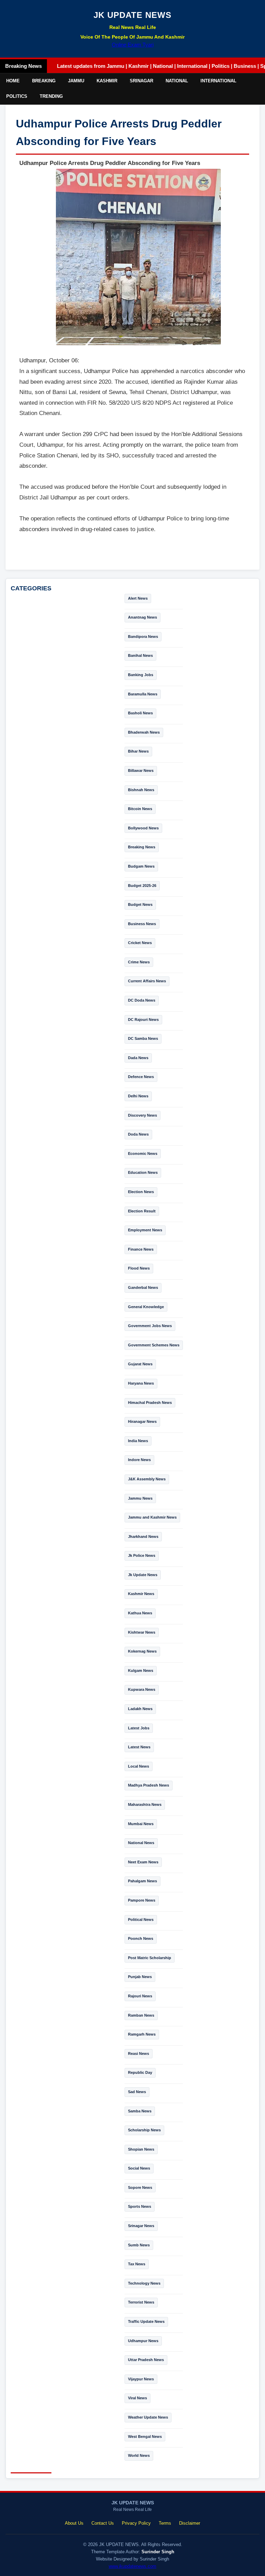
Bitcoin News (140, 809)
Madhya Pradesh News (149, 1785)
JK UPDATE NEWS (132, 15)
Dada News (138, 1058)
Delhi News (138, 1096)
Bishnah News (141, 790)
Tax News (137, 2264)
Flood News (139, 1268)
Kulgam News (141, 1670)
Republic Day (140, 2072)
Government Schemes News (154, 1345)
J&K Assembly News (147, 1479)
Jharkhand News (143, 1537)
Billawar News (141, 770)
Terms (165, 2523)
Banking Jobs (141, 675)
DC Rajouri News (143, 1020)
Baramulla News (143, 694)
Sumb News (139, 2245)
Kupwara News (142, 1689)
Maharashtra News (145, 1804)
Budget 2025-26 (142, 886)
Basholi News (140, 713)
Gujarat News (140, 1364)
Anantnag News (143, 617)
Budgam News (141, 866)
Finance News (141, 1249)
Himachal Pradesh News (150, 1403)
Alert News (138, 598)
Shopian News (141, 2149)
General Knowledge (146, 1307)
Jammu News (140, 1498)
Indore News (139, 1460)
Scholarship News (144, 2130)
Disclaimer (190, 2523)
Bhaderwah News (144, 732)
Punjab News (140, 1977)
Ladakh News (140, 1709)
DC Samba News (143, 1038)
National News (141, 1843)
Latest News (139, 1747)
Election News (141, 1192)
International (218, 81)
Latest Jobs (139, 1728)
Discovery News (143, 1115)
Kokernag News (142, 1651)
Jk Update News (143, 1575)
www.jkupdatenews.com (132, 2566)
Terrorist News (141, 2302)
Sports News (140, 2206)
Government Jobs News (150, 1326)
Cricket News (140, 943)
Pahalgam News (143, 1881)
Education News (143, 1172)
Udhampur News (143, 2341)
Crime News (139, 962)
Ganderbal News (143, 1287)
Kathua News (140, 1613)
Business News (142, 924)
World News (139, 2455)
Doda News (138, 1134)
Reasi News (139, 2053)
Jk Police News (142, 1555)
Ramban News (141, 2015)
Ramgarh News (142, 2034)
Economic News (143, 1153)
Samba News (140, 2111)
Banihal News (140, 655)
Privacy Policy (136, 2523)
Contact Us (103, 2523)
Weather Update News (148, 2417)
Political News (141, 1920)
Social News (139, 2168)
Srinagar (141, 81)
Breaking (44, 81)
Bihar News (138, 751)
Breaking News (142, 847)
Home (13, 81)
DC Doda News (142, 1000)
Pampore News (142, 1900)
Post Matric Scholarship (150, 1958)
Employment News (145, 1230)
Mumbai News (141, 1824)
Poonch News (141, 1938)
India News (138, 1441)
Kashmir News (141, 1594)
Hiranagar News (142, 1421)
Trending (51, 96)
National (177, 81)
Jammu (76, 81)
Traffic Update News (146, 2321)
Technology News (144, 2283)
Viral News (138, 2398)
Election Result (142, 1211)
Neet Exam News (143, 1862)
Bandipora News (143, 637)
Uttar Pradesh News (146, 2360)
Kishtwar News (142, 1632)
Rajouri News (140, 1996)
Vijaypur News (141, 2379)
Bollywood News (143, 828)
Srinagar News (141, 2226)
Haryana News (141, 1383)
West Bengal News (145, 2437)
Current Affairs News (147, 981)
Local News (139, 1766)
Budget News (140, 904)
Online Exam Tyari (133, 45)
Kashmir (107, 81)
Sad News (137, 2092)
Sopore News (140, 2187)
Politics (17, 96)
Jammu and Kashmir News (152, 1517)
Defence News (141, 1077)
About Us (74, 2523)
